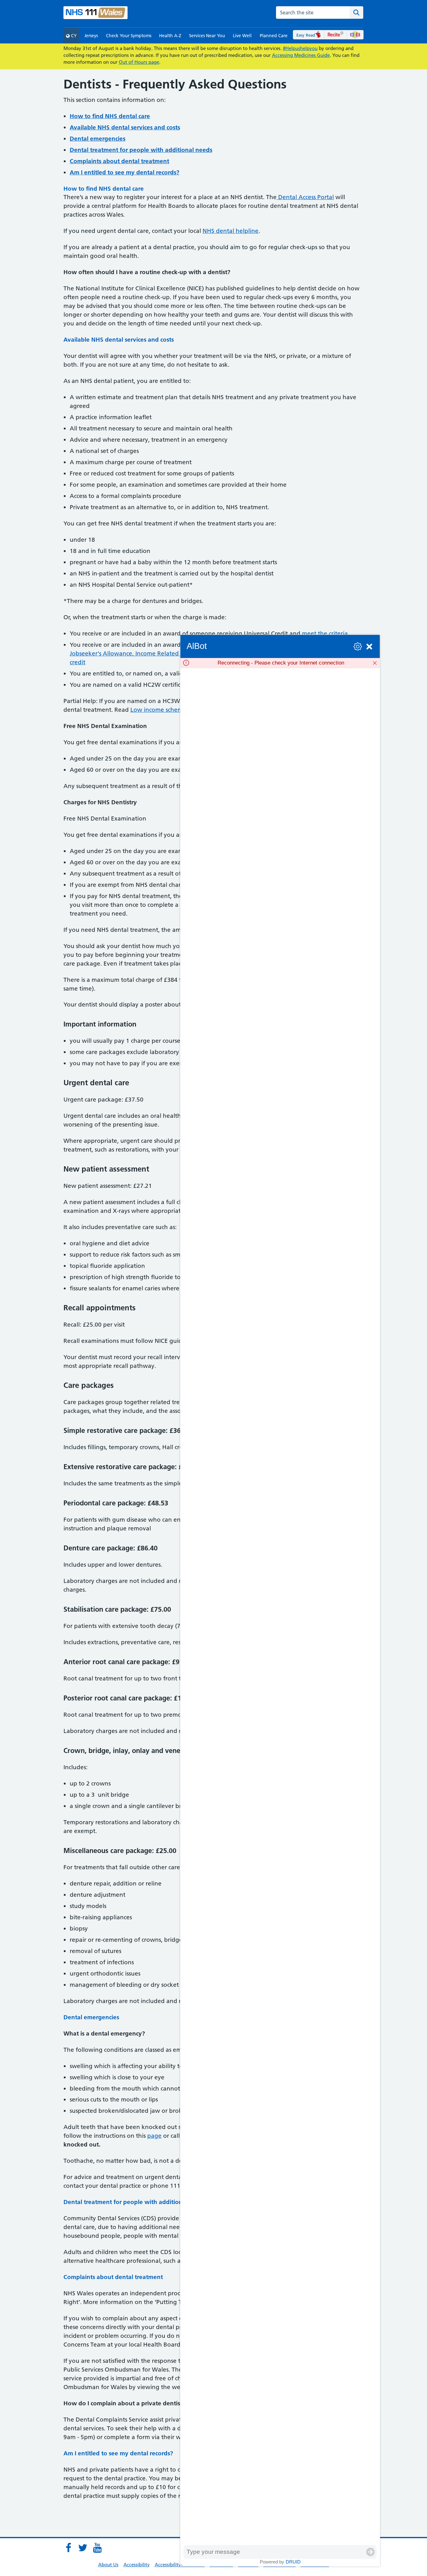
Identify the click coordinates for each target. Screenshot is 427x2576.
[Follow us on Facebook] (68, 2548)
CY (73, 36)
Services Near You (207, 36)
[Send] (370, 2552)
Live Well (242, 36)
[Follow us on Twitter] (83, 2548)
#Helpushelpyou (300, 48)
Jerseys (91, 36)
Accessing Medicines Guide (301, 55)
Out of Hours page (139, 62)
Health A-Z (170, 36)
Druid (293, 2562)
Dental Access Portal (305, 197)
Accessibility (137, 2565)
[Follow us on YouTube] (97, 2548)
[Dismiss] (375, 663)
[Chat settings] (358, 647)
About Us (108, 2565)
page (154, 2136)
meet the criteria (325, 633)
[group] (280, 1607)
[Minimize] (369, 647)
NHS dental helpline (231, 231)
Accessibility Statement (180, 2565)
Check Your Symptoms (129, 36)
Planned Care (274, 36)
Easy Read (306, 35)
